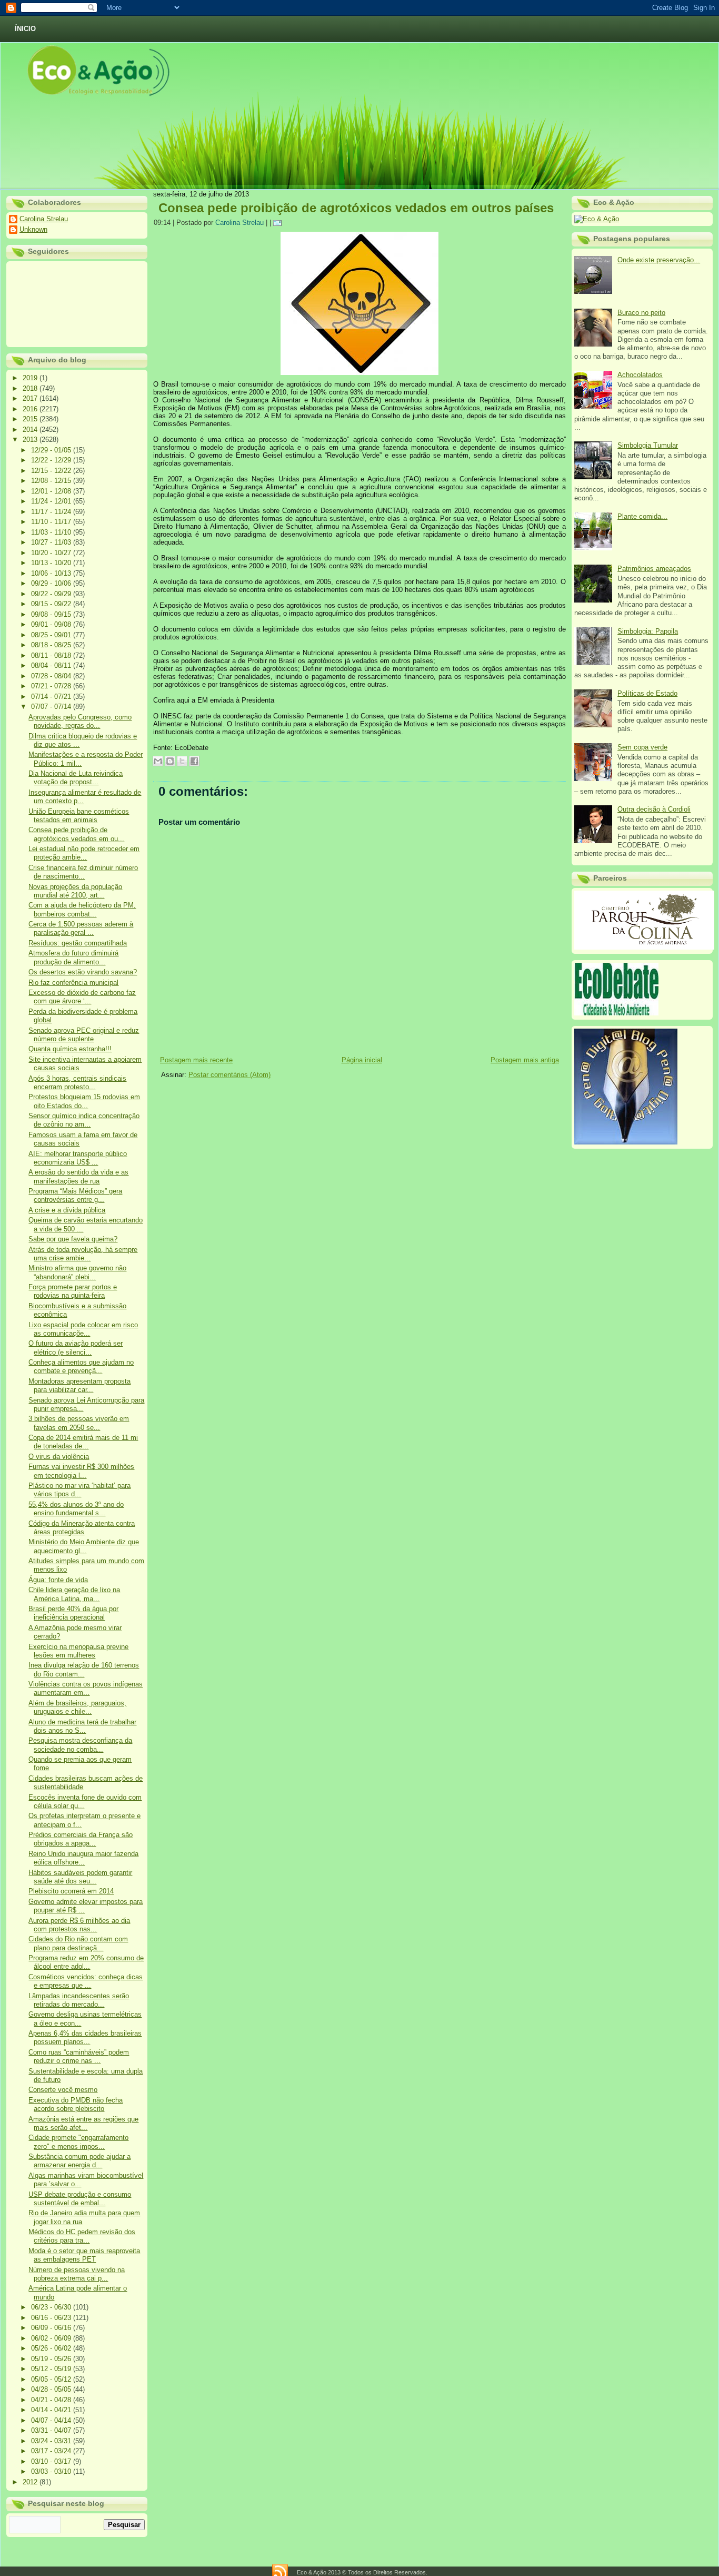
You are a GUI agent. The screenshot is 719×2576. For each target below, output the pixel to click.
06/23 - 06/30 (52, 2307)
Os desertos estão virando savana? (83, 972)
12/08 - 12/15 (52, 481)
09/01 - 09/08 (52, 624)
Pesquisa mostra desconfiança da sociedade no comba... (80, 1745)
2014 (31, 430)
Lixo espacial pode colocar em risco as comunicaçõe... (83, 1329)
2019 (31, 378)
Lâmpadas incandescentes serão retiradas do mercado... (79, 2000)
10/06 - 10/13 (52, 573)
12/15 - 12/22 (52, 471)
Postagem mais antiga (525, 1060)
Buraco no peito (641, 313)
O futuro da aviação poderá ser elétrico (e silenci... (76, 1348)
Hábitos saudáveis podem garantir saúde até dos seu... (80, 1877)
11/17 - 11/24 (52, 512)
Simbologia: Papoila (648, 631)
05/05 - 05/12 (52, 2379)
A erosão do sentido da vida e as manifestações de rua (78, 1176)
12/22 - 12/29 (52, 460)
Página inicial (362, 1060)
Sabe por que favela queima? (73, 1239)
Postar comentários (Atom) (229, 1075)
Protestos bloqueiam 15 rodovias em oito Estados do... (84, 1101)
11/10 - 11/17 (52, 522)
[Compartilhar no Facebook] (194, 761)
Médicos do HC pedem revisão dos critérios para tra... (82, 2236)
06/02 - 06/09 (52, 2338)
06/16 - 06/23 (52, 2318)
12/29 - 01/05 (52, 450)
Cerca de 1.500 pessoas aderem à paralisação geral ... (81, 928)
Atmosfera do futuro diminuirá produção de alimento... (73, 957)
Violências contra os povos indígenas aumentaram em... (86, 1688)
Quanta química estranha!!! (70, 1049)
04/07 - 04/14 (52, 2420)
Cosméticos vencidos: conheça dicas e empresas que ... (86, 1981)
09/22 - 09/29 (52, 594)
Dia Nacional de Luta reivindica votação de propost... (76, 778)
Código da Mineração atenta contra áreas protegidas (82, 1528)
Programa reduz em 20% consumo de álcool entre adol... (86, 1962)
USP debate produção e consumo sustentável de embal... (80, 2199)
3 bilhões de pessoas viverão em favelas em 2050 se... (79, 1423)
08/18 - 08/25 (52, 645)
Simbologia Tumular (648, 445)
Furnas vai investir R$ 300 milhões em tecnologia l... (81, 1471)
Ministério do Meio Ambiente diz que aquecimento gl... (84, 1546)
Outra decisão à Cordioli (654, 809)
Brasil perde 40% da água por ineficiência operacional (73, 1613)
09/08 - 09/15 (52, 614)
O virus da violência (59, 1457)
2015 (31, 419)
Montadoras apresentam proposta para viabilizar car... (79, 1385)
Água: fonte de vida (58, 1580)
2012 (31, 2482)
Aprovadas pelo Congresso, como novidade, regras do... (80, 721)
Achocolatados (640, 375)
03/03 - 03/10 (52, 2471)
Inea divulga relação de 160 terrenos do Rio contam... (84, 1669)
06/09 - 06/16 (52, 2328)
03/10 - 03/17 (52, 2461)
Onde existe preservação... (659, 260)
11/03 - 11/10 (52, 532)
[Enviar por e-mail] (158, 761)
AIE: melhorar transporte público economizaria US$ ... (78, 1158)
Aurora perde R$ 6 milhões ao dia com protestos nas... (79, 1925)
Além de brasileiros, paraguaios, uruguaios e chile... (77, 1707)
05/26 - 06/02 (52, 2348)
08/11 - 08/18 (52, 655)
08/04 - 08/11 (52, 665)
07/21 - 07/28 (52, 686)
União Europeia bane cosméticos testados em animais (79, 816)
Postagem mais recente (196, 1060)
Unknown (33, 229)
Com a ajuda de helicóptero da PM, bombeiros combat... (82, 909)
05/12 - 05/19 (52, 2369)
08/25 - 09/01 (52, 635)
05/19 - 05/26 (52, 2359)
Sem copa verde (642, 747)
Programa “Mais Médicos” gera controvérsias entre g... (75, 1195)
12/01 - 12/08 (52, 491)
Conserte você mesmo (63, 2090)
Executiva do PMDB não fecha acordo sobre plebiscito (76, 2104)
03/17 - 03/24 (52, 2451)
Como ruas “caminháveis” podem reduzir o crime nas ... (79, 2056)
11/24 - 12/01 (52, 501)
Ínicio (25, 29)
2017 (31, 398)
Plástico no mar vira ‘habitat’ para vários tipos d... (79, 1490)
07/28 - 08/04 (52, 676)
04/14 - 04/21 (52, 2410)
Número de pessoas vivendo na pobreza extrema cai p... (77, 2274)
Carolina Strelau (44, 219)
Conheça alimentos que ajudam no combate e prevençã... (81, 1366)
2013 (31, 440)
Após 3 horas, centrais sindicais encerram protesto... (77, 1083)
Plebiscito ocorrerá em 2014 (71, 1891)
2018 (31, 388)
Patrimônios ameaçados (654, 569)
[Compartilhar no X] (182, 761)
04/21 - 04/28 (52, 2400)
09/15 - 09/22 (52, 604)
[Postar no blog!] (170, 761)
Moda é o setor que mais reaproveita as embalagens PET (84, 2255)
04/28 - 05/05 (52, 2389)
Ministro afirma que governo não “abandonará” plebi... (77, 1272)
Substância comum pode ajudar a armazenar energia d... (79, 2161)
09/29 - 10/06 (52, 583)
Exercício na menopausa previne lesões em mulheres (78, 1651)
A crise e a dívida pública (67, 1210)
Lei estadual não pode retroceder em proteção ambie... (84, 853)
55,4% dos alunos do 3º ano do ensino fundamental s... (76, 1509)
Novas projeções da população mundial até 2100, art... (75, 891)
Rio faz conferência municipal (73, 983)
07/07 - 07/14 (52, 707)
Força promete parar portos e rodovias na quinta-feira (73, 1291)
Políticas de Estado (647, 693)
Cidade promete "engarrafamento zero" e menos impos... (78, 2142)
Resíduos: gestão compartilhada (78, 943)
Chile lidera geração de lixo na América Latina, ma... (74, 1594)
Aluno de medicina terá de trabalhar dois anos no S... (82, 1726)
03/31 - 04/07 (52, 2430)
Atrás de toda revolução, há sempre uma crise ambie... (83, 1254)
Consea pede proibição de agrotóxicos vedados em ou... (76, 834)
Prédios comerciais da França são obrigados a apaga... (81, 1839)
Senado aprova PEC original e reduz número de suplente (84, 1035)
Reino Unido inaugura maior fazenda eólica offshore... (83, 1858)
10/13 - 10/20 (52, 563)
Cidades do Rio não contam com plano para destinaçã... (78, 1943)
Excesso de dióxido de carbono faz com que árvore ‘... (82, 997)
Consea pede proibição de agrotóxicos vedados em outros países (356, 208)
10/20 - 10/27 (52, 553)
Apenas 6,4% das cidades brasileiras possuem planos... (85, 2037)
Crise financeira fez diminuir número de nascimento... (83, 872)
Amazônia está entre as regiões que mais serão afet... (83, 2123)
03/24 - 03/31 (52, 2441)
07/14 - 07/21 (52, 697)
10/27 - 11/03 (52, 542)
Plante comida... (642, 516)
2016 (31, 409)
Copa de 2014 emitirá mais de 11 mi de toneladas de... (83, 1442)
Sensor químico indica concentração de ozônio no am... (84, 1120)
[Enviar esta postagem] (279, 223)
